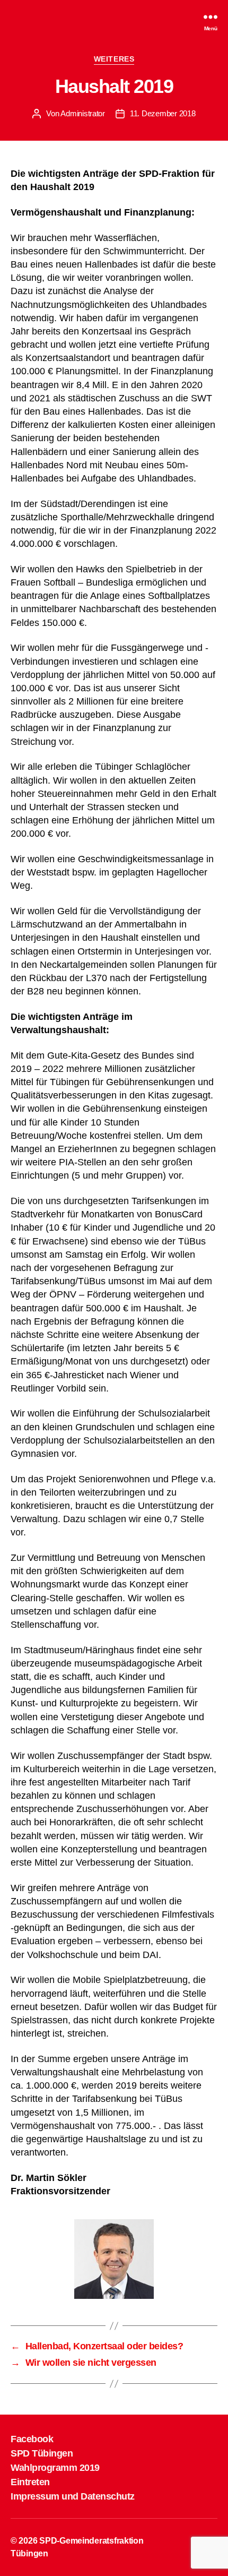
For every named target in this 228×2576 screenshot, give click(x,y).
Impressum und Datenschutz (73, 2496)
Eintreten (30, 2482)
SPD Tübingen (42, 2453)
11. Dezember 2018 (163, 113)
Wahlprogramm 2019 (55, 2468)
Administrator (83, 113)
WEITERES (114, 59)
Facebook (32, 2439)
